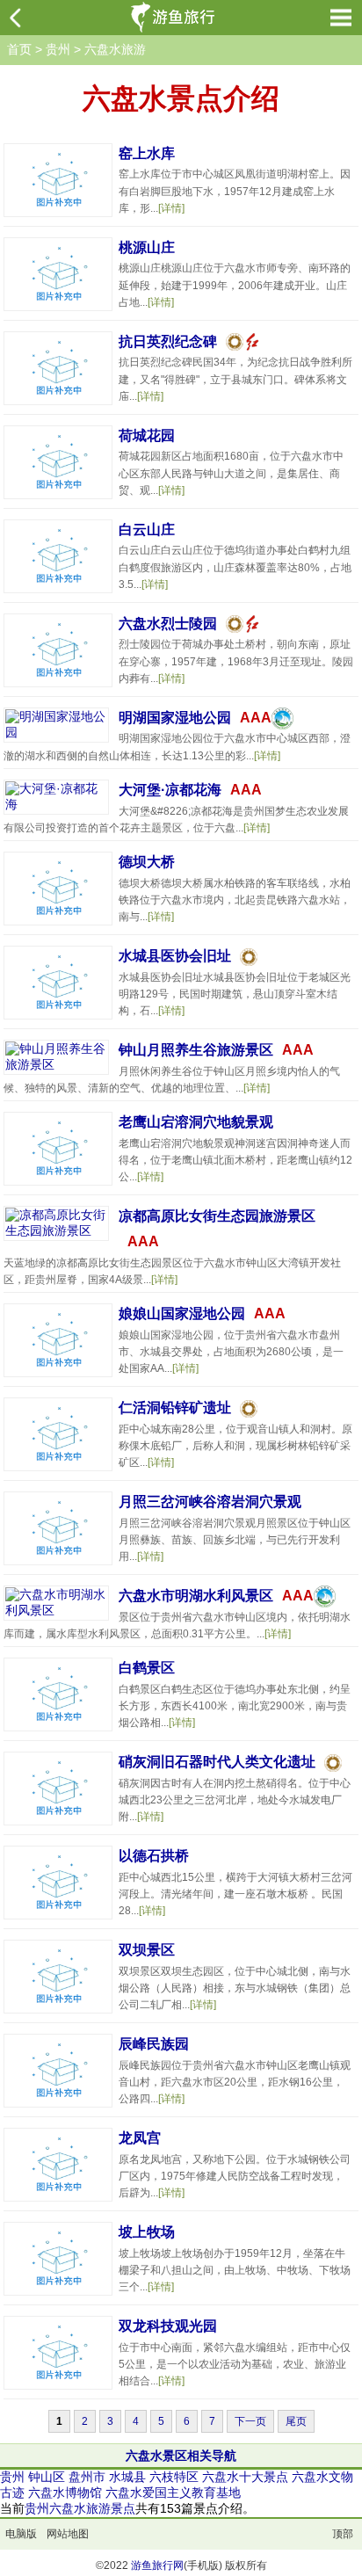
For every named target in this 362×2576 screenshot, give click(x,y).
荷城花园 (147, 435)
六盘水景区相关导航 (181, 2456)
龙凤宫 (140, 2138)
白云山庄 (147, 530)
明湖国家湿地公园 (175, 718)
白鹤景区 (147, 1668)
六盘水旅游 (115, 49)
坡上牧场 (147, 2232)
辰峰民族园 (154, 2044)
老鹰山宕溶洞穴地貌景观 (196, 1122)
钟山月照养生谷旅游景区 (196, 1050)
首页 (19, 49)
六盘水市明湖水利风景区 (196, 1596)
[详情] (171, 208)
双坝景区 (147, 1950)
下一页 (250, 2421)
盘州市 (87, 2477)
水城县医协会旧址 (175, 956)
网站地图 (68, 2534)
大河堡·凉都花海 (170, 790)
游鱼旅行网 (157, 2565)
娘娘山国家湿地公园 (182, 1313)
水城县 (127, 2477)
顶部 (343, 2534)
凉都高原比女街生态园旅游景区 (217, 1216)
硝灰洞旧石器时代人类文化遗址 (217, 1762)
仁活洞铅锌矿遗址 (175, 1408)
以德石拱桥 (154, 1856)
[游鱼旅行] (176, 18)
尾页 (296, 2421)
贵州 (58, 49)
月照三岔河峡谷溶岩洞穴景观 (210, 1502)
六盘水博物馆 (65, 2493)
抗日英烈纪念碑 (168, 341)
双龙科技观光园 (168, 2326)
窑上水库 (147, 153)
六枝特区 (174, 2477)
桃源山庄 (147, 247)
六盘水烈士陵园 (168, 624)
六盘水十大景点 (245, 2477)
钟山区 (47, 2477)
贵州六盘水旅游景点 (80, 2508)
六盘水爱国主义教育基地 (173, 2493)
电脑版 (21, 2534)
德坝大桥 (147, 862)
